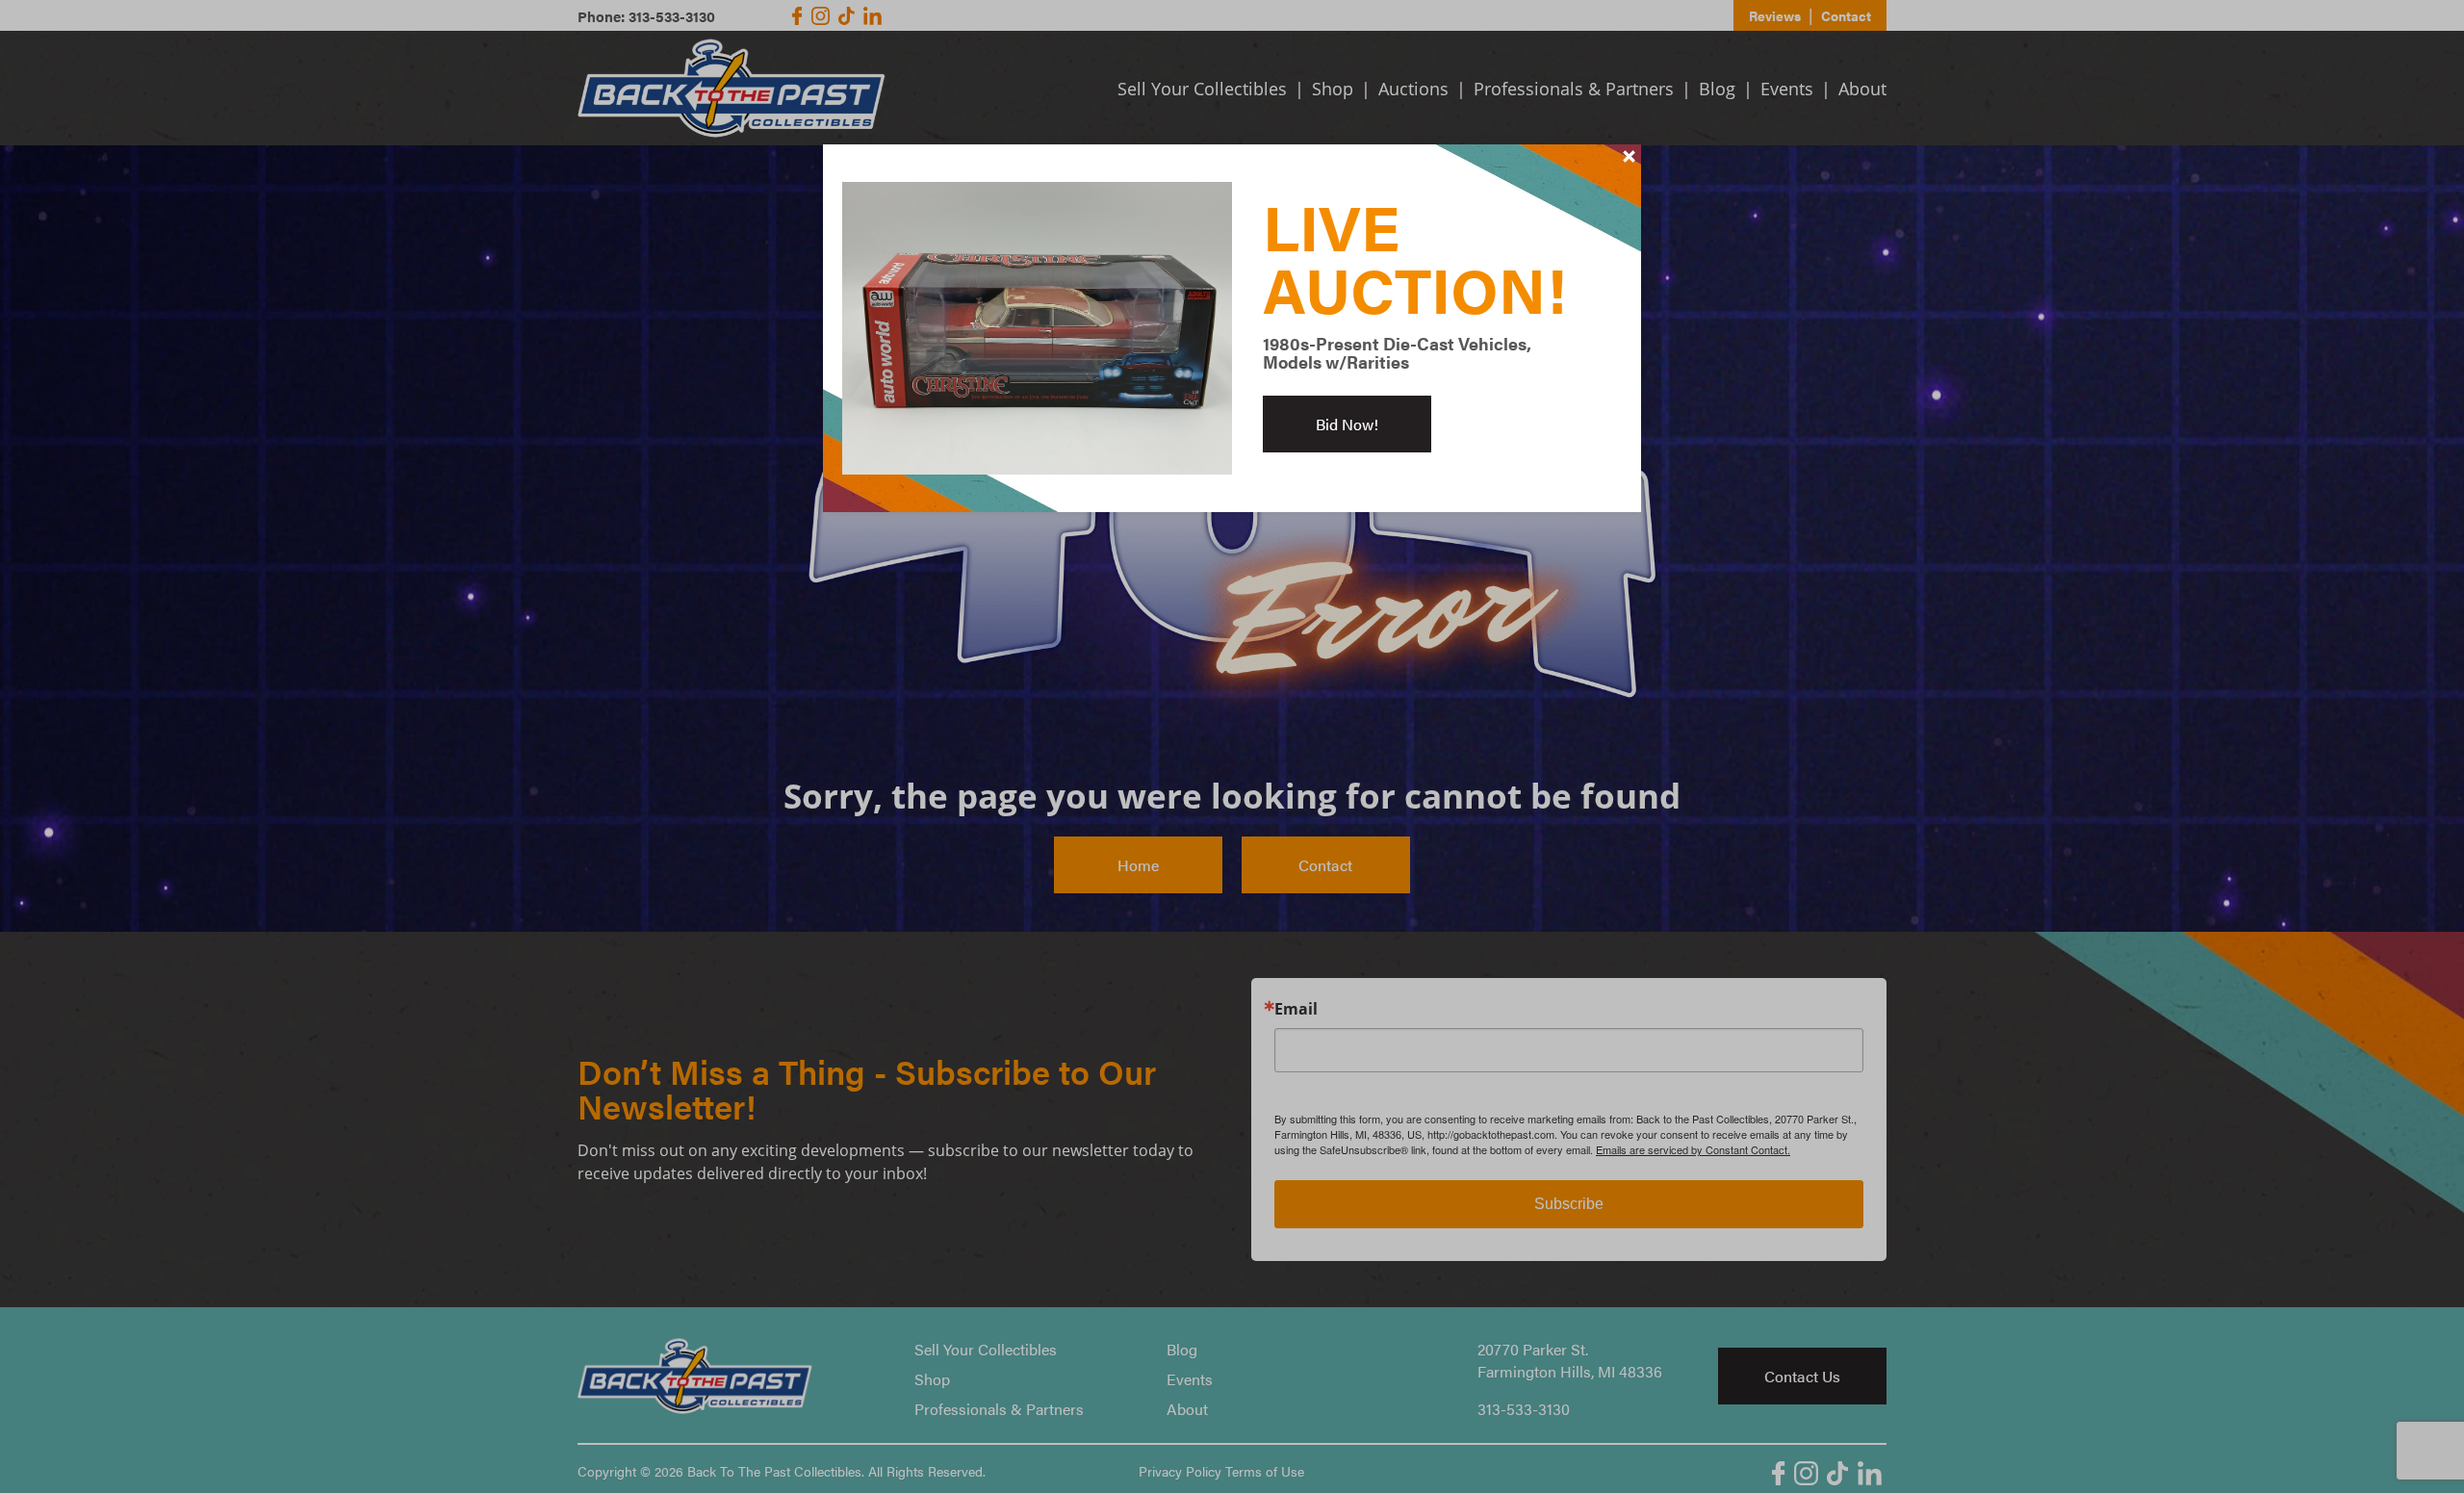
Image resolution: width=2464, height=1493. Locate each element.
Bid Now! (1347, 424)
